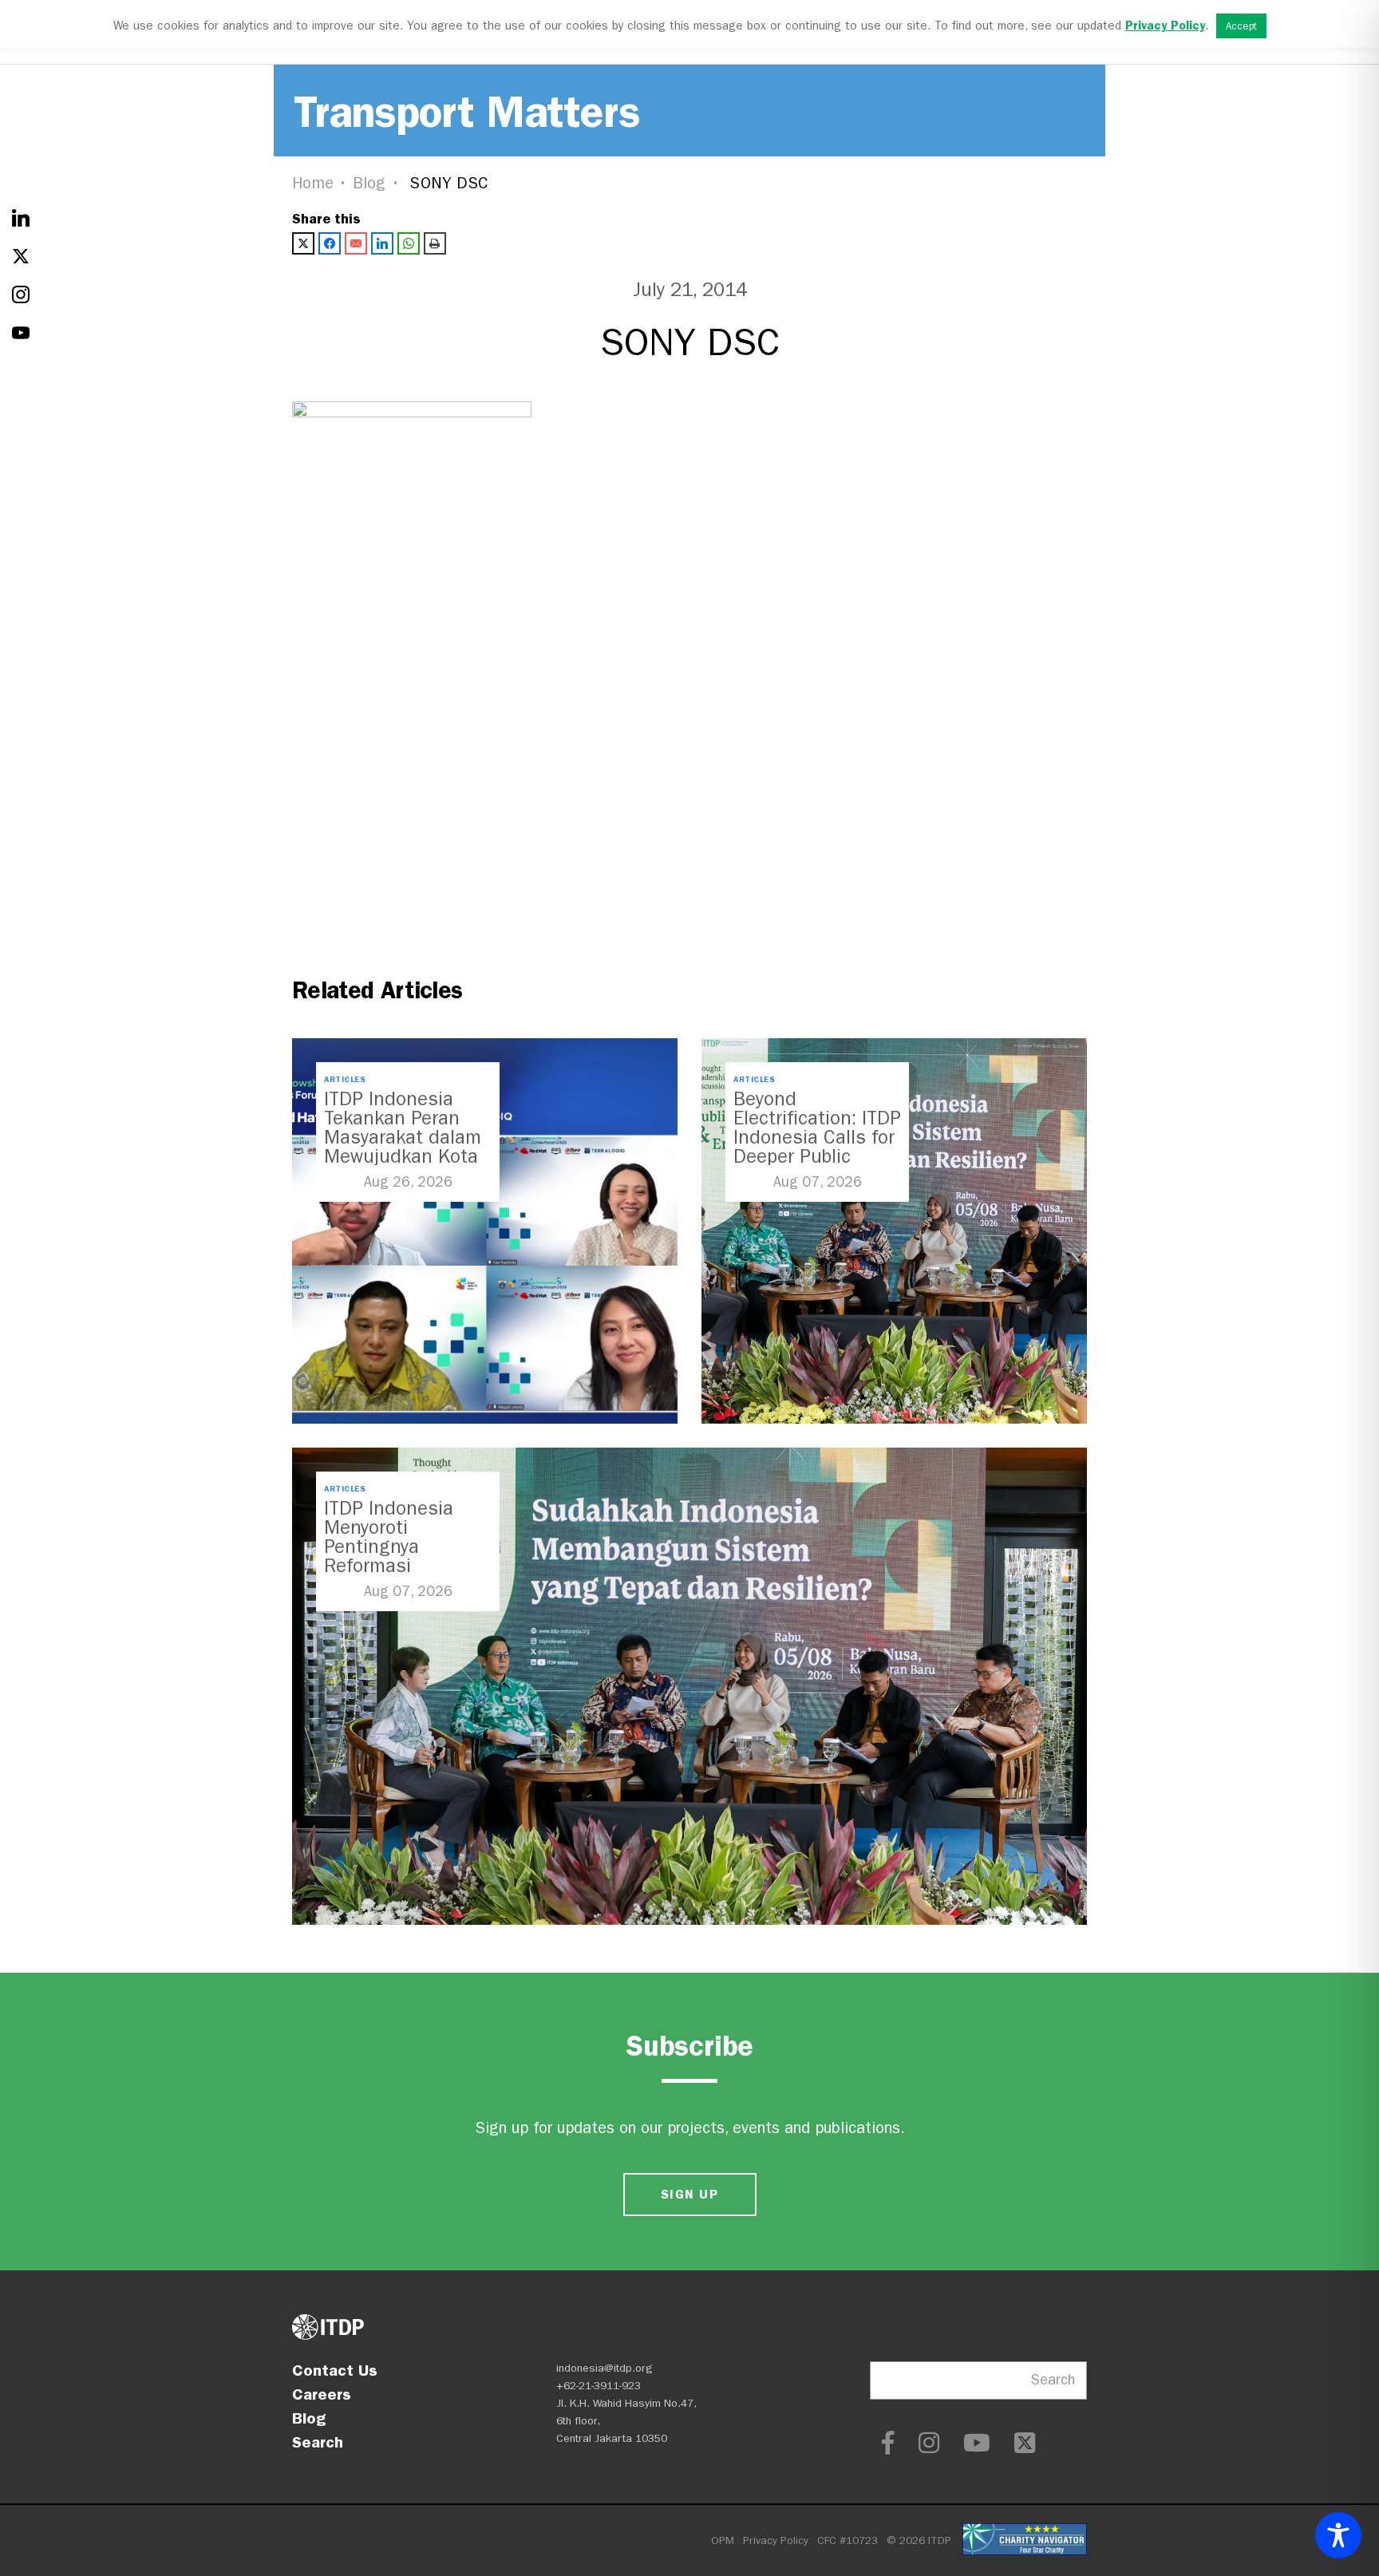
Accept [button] (1241, 26)
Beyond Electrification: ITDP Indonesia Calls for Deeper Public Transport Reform (817, 1137)
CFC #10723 (848, 2540)
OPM (723, 2540)
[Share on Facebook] (330, 243)
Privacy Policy (776, 2540)
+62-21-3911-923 (599, 2386)
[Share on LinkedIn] (382, 243)
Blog (369, 183)
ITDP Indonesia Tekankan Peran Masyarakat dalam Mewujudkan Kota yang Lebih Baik (403, 1137)
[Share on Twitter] (303, 243)
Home (313, 183)
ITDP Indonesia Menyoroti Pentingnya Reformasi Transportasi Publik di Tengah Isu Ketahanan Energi (406, 1566)
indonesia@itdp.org (605, 2368)
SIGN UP (689, 2194)
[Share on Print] (435, 243)
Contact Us (335, 2370)
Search (318, 2442)
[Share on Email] (356, 243)
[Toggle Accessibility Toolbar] (1338, 2535)
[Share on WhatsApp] (409, 243)
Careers (322, 2394)
